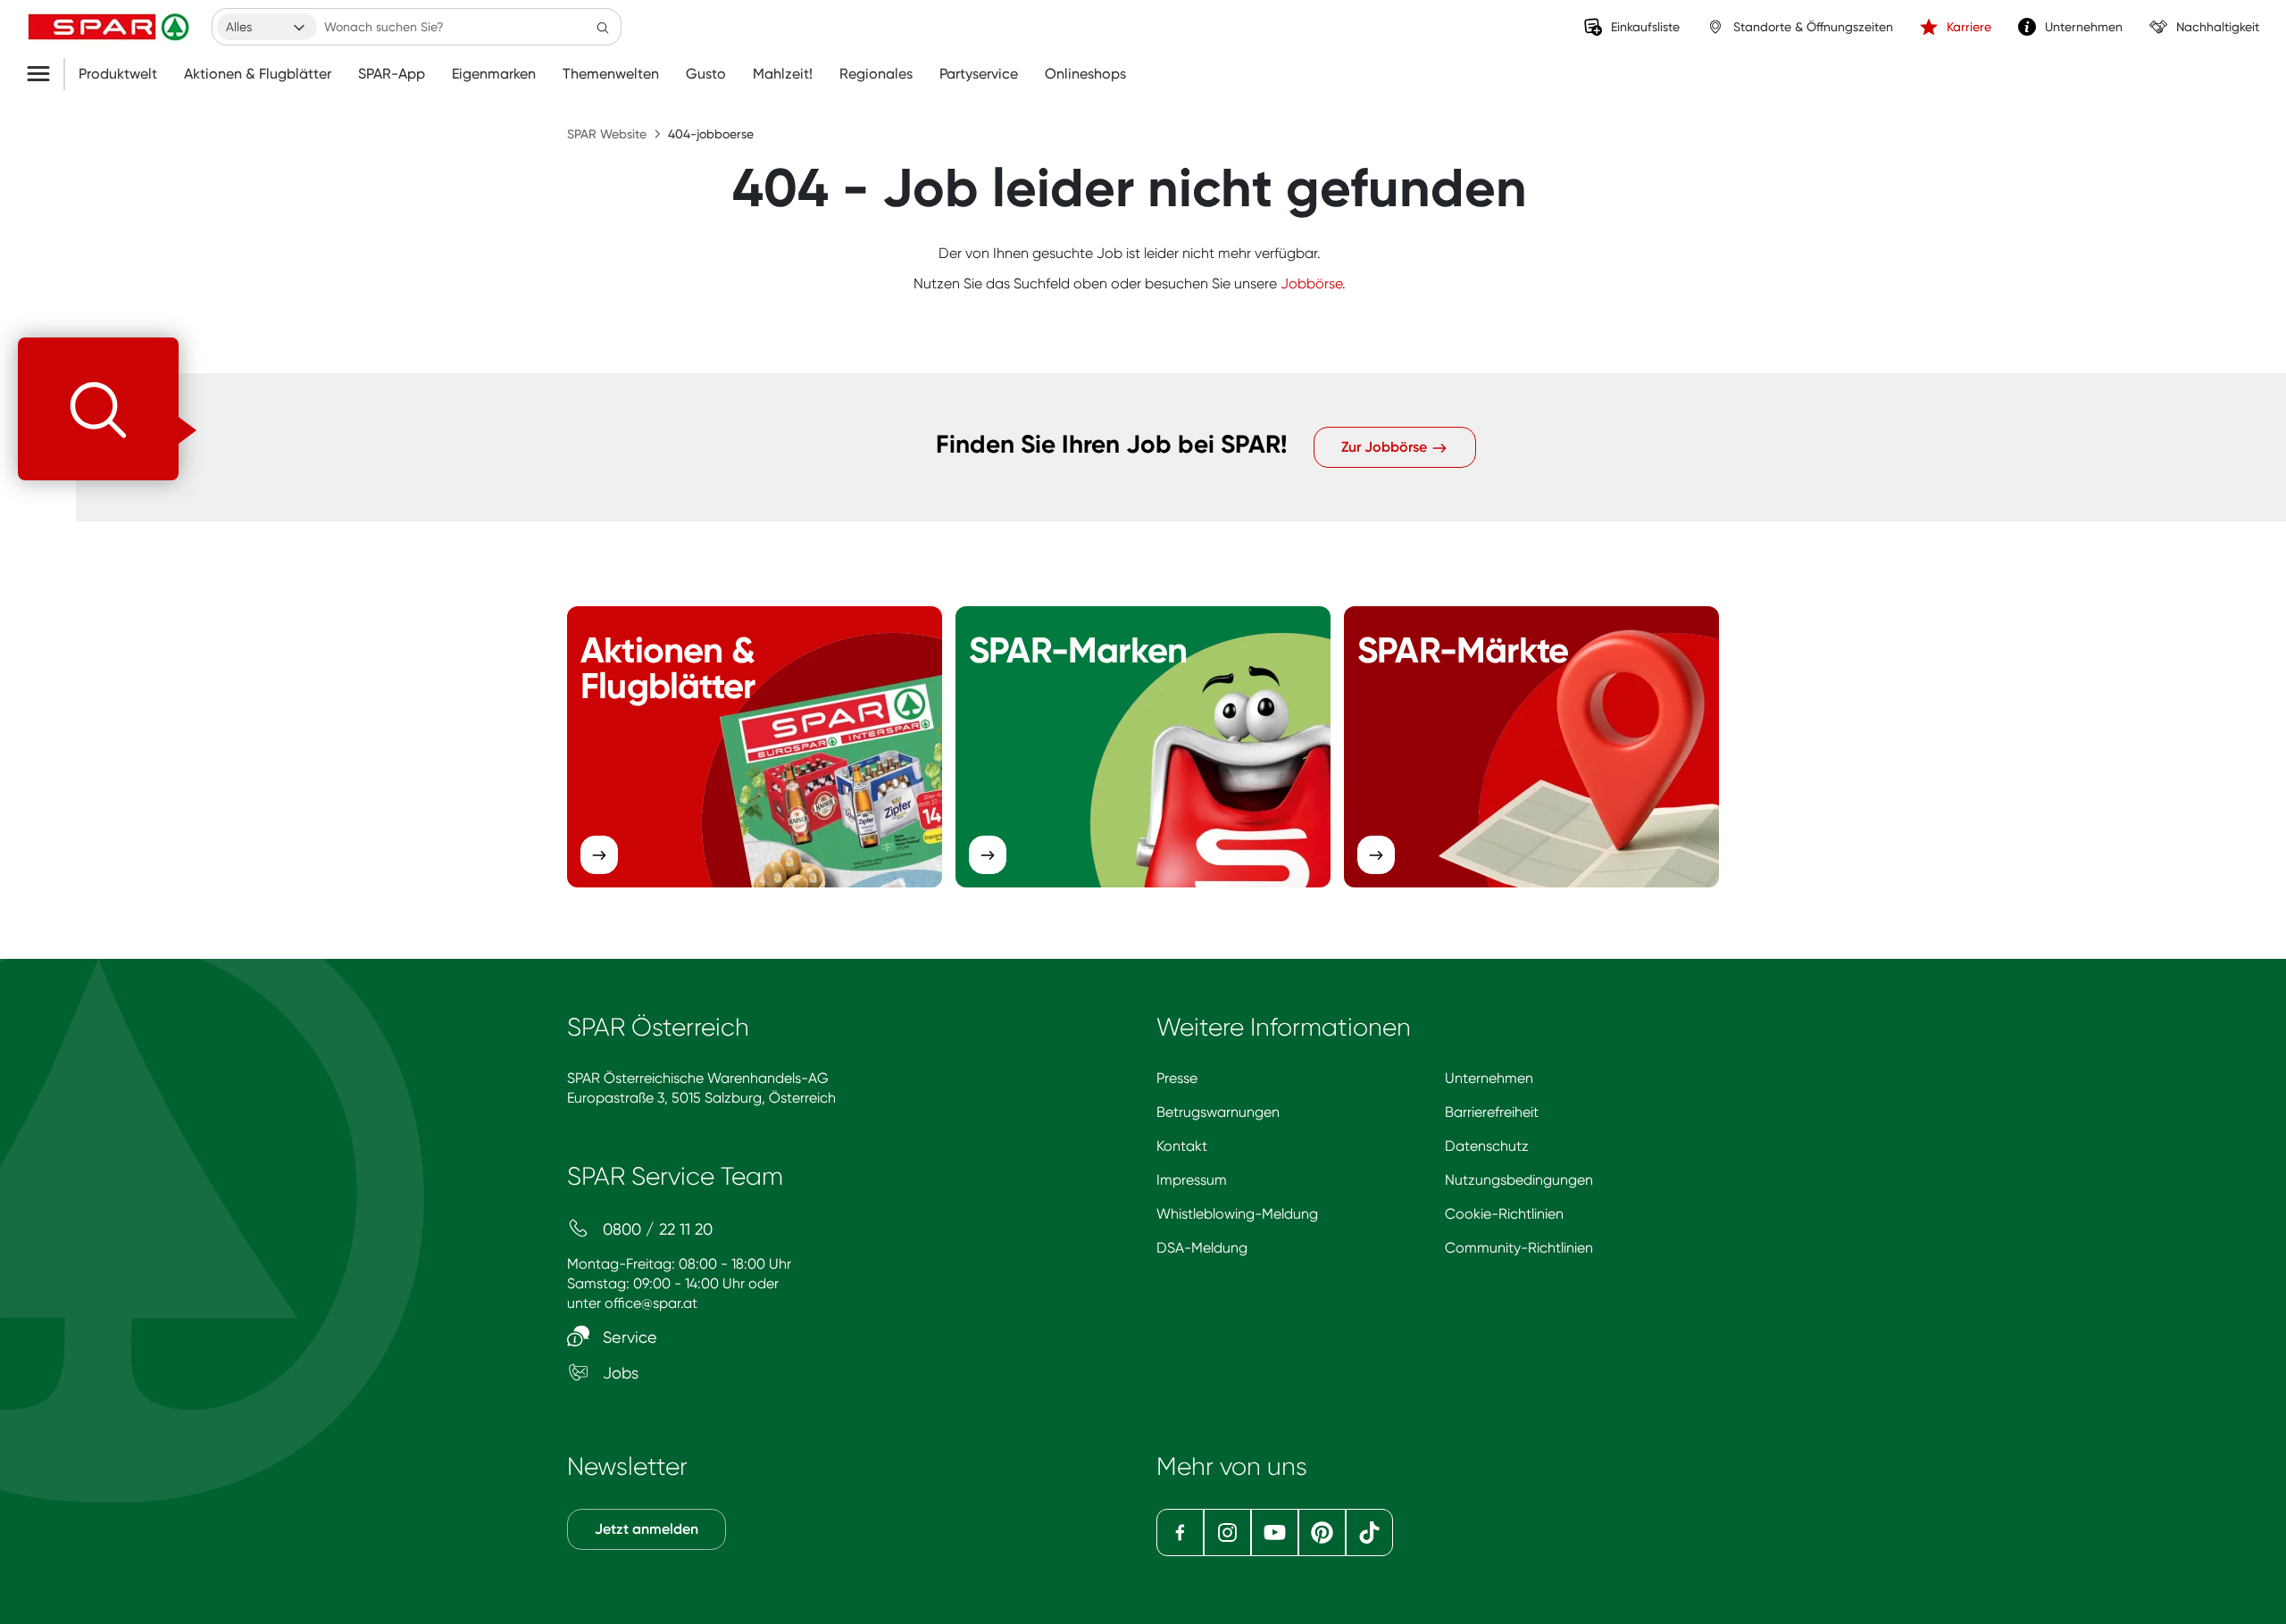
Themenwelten (611, 74)
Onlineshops (1085, 74)
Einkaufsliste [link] (1645, 27)
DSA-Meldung (1202, 1248)
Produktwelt (118, 74)
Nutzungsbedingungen (1519, 1180)
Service (628, 1337)
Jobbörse (1311, 283)
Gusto (706, 74)
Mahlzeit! (783, 74)
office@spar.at (651, 1303)
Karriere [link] (1969, 27)
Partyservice (979, 74)
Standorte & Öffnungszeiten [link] (1813, 27)
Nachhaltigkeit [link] (2218, 27)
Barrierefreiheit (1492, 1112)
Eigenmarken (494, 74)
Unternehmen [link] (2084, 27)
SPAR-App (392, 74)
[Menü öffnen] (45, 74)
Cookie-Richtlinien (1504, 1214)
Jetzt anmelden (647, 1529)
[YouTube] (1275, 1532)
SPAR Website (607, 134)
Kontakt (1182, 1146)
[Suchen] (603, 27)
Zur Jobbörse (1386, 447)
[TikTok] (1369, 1532)
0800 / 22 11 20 (655, 1229)
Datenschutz (1487, 1146)
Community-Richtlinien (1519, 1248)
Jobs (618, 1373)
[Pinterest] (1322, 1532)
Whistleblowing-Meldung (1237, 1214)
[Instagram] (1227, 1532)
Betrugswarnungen (1218, 1112)
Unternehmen (1489, 1078)
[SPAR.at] (111, 27)
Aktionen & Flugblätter (258, 74)
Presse (1177, 1078)
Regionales (876, 74)
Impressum (1192, 1180)
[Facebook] (1180, 1532)
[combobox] (267, 27)
